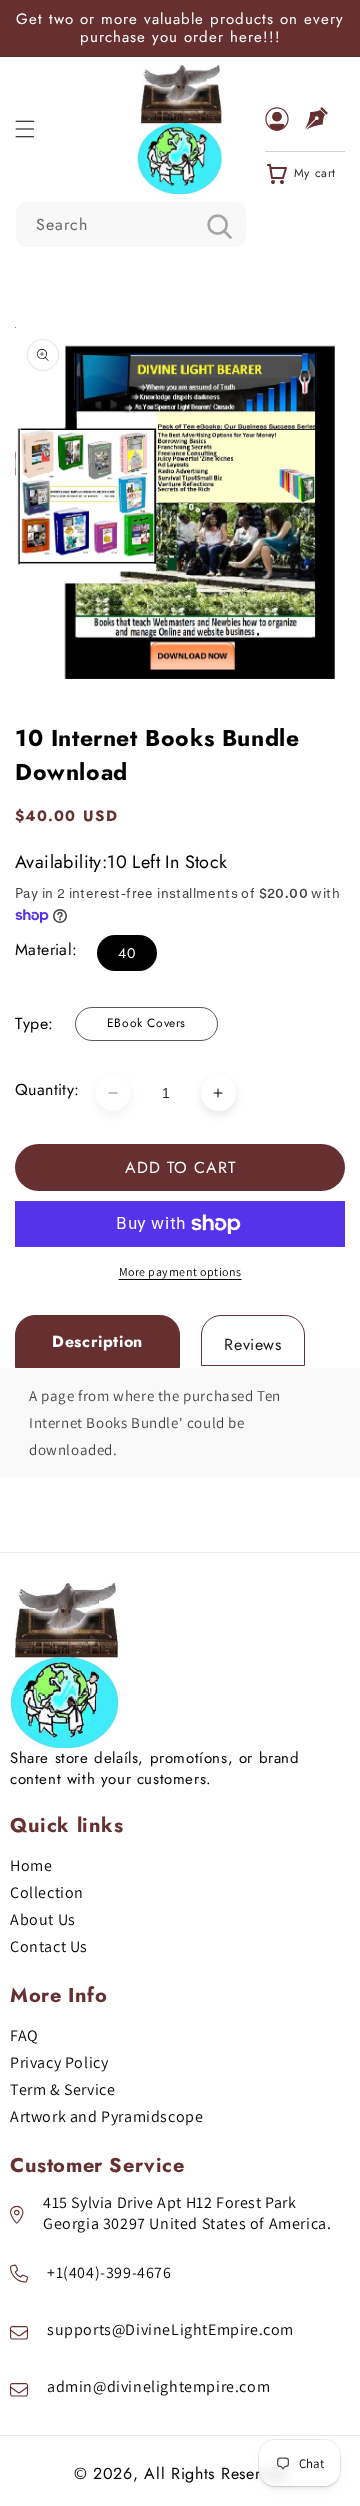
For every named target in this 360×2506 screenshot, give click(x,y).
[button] (25, 129)
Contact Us (49, 1946)
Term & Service (62, 2089)
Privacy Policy (59, 2062)
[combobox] (131, 224)
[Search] (219, 226)
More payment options (180, 1271)
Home (31, 1865)
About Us (43, 1919)
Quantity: (47, 1089)
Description (97, 1341)
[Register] (325, 129)
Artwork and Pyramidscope (106, 2116)
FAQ (24, 2035)
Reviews (252, 1344)
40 (127, 953)
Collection (47, 1892)
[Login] (285, 129)
